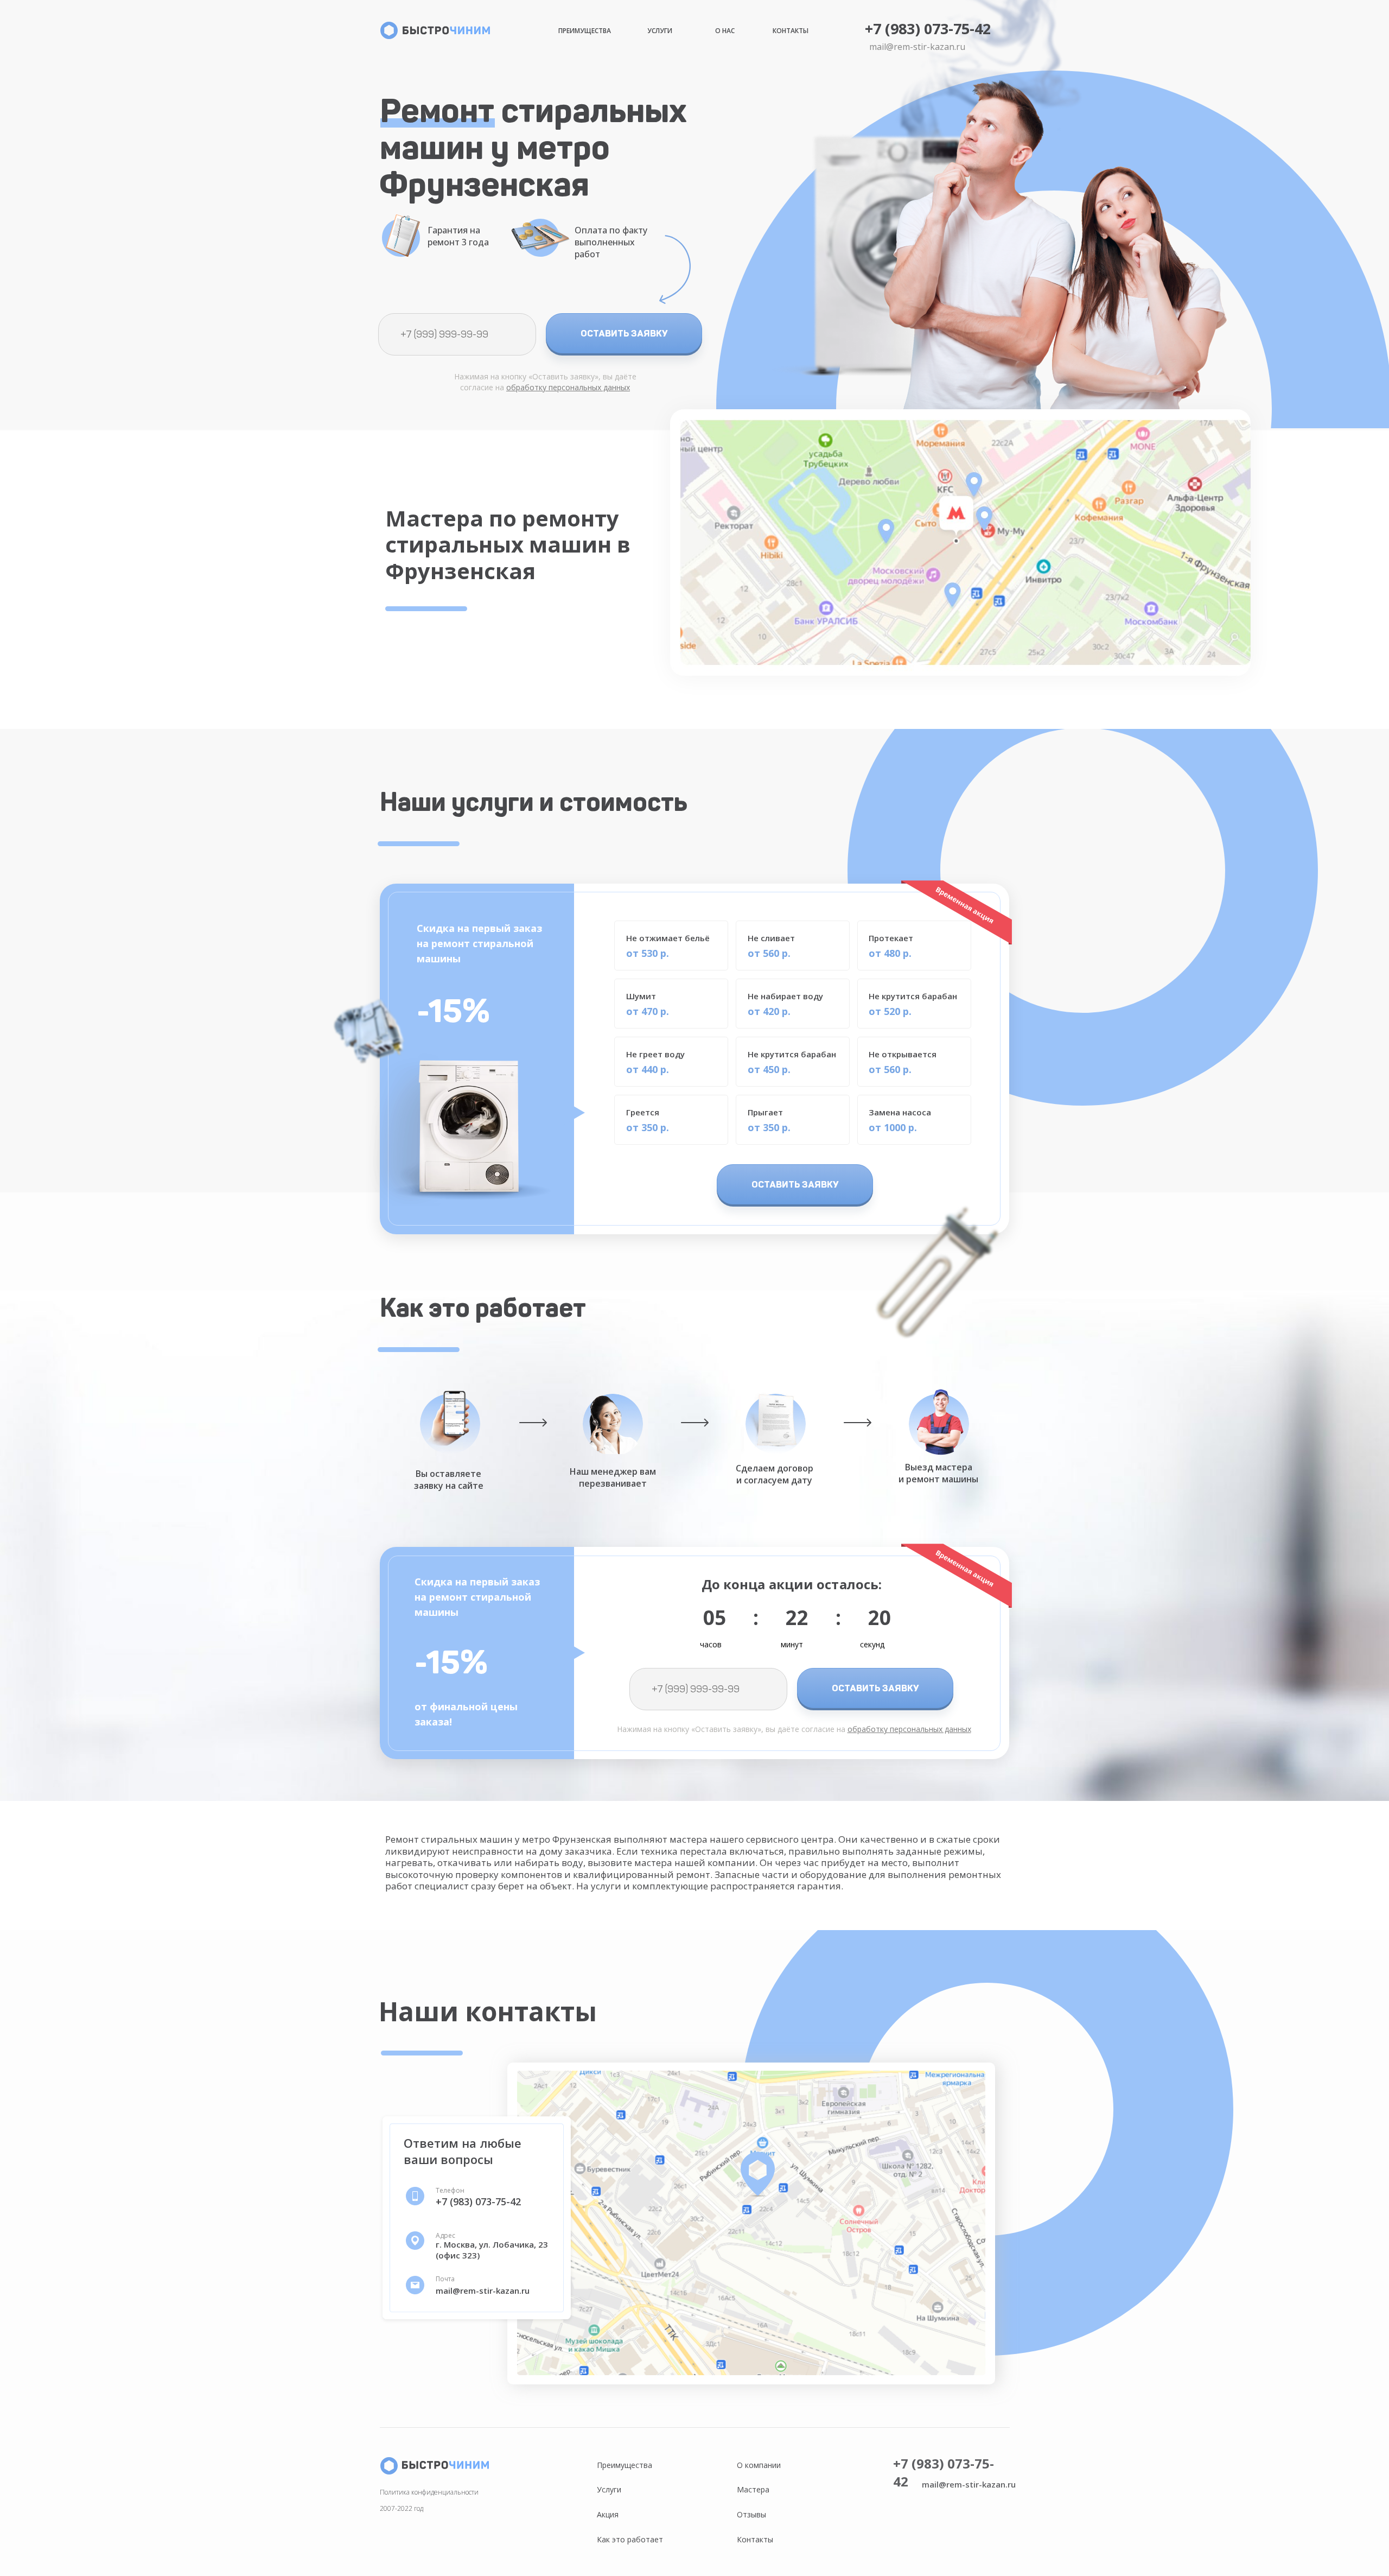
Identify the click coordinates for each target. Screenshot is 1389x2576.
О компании (759, 2465)
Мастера (753, 2489)
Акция (608, 2514)
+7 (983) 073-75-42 (928, 28)
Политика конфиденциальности (429, 2492)
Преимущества (585, 31)
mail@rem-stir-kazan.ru (917, 47)
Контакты (791, 31)
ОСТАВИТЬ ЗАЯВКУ (624, 333)
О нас (725, 31)
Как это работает (630, 2539)
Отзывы (751, 2514)
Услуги (660, 31)
